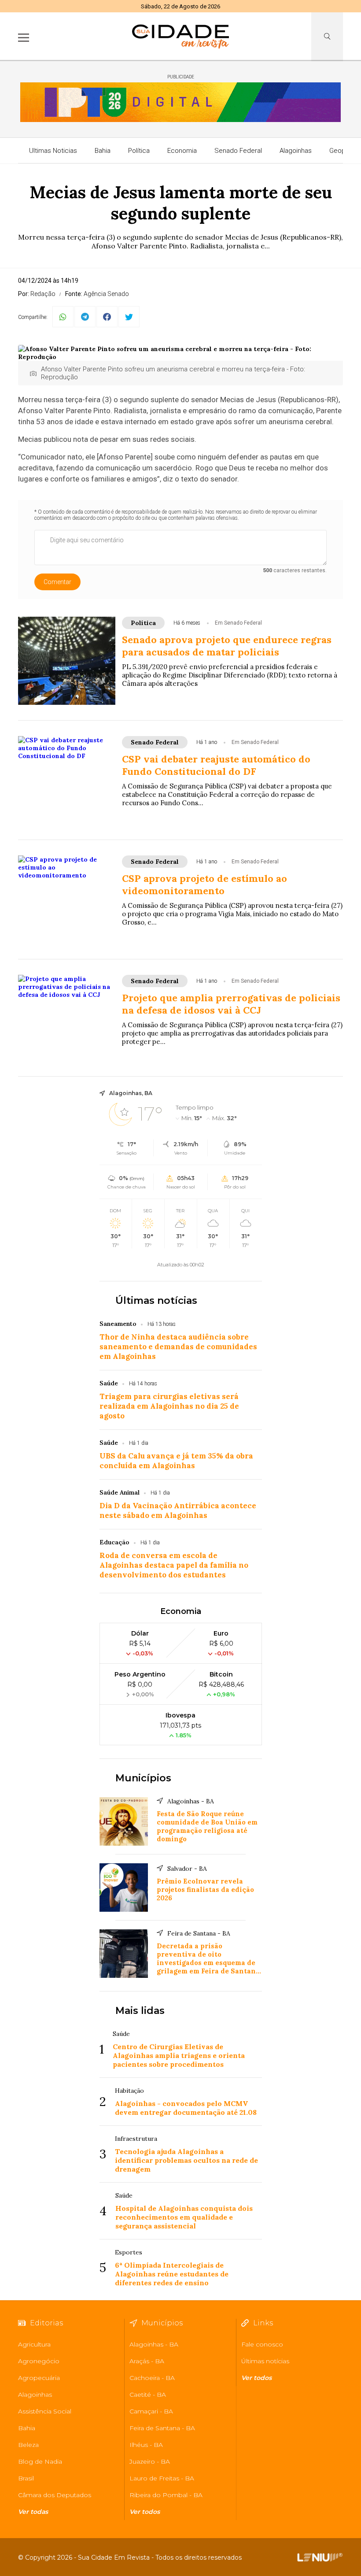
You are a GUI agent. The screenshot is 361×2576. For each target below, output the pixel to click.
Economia (182, 151)
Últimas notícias (156, 1301)
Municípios (143, 1778)
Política (139, 151)
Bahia (103, 151)
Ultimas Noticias (53, 151)
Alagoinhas (296, 151)
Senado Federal (238, 151)
